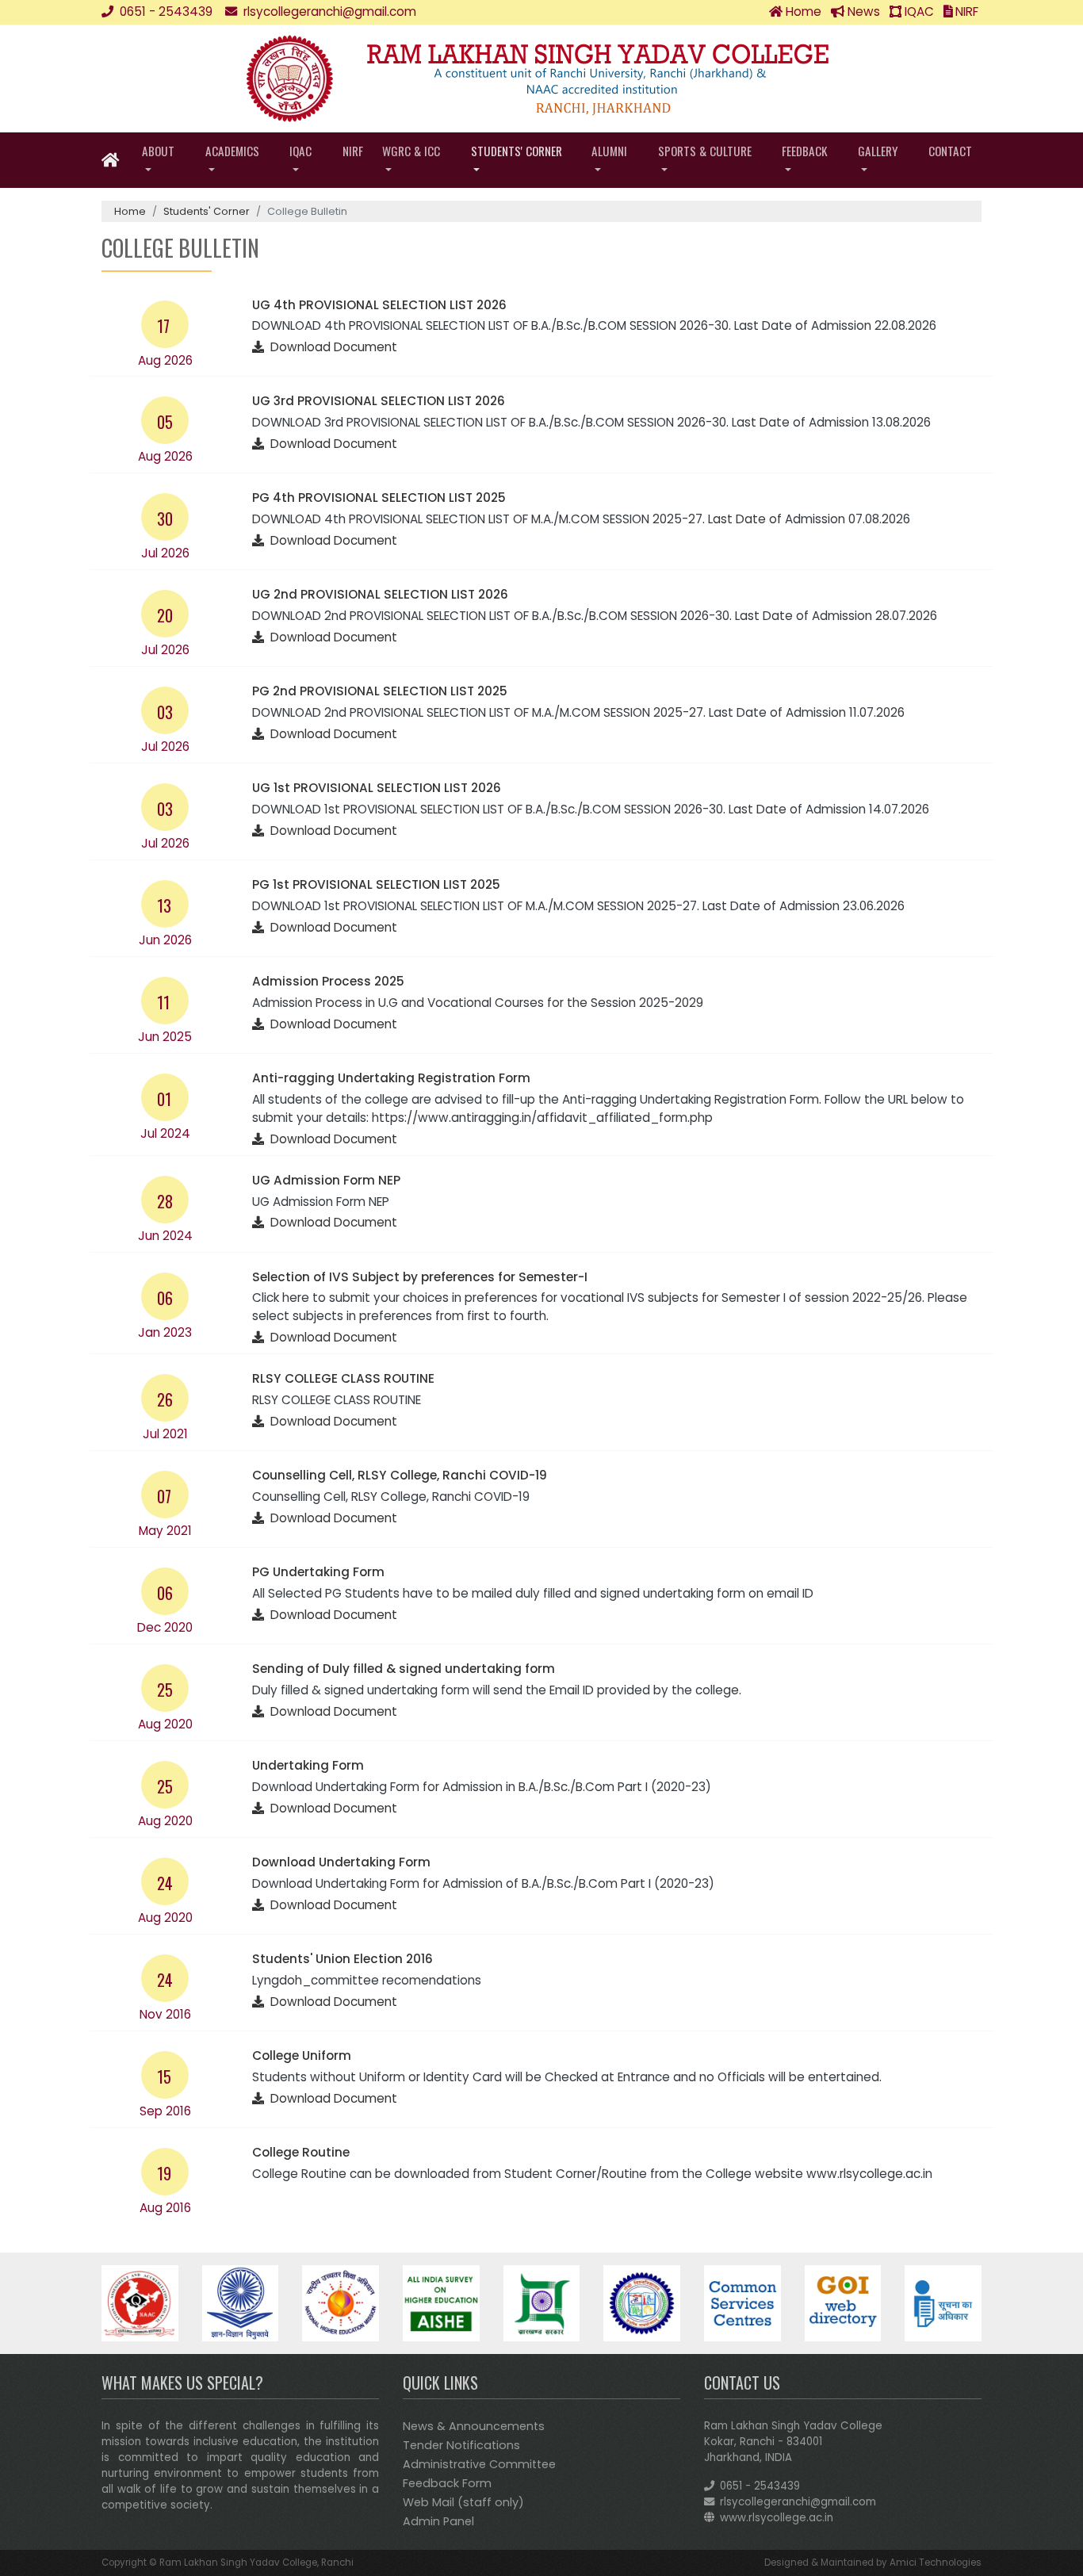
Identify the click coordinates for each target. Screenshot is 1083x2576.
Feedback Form (447, 2483)
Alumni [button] (609, 151)
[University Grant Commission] (241, 2302)
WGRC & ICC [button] (411, 151)
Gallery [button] (878, 151)
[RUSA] (341, 2302)
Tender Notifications (461, 2445)
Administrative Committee (479, 2464)
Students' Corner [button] (517, 151)
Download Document (331, 347)
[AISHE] (441, 2302)
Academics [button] (232, 151)
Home (802, 11)
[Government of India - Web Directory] (843, 2302)
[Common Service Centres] (742, 2302)
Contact (950, 151)
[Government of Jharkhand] (542, 2302)
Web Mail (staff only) (463, 2502)
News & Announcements (474, 2426)
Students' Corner (207, 211)
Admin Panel (438, 2521)
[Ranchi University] (642, 2302)
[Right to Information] (943, 2302)
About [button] (158, 151)
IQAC (918, 11)
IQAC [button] (300, 151)
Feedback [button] (805, 151)
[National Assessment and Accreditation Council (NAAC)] (140, 2302)
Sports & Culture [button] (705, 151)
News (862, 11)
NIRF (965, 11)
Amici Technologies (936, 2563)
